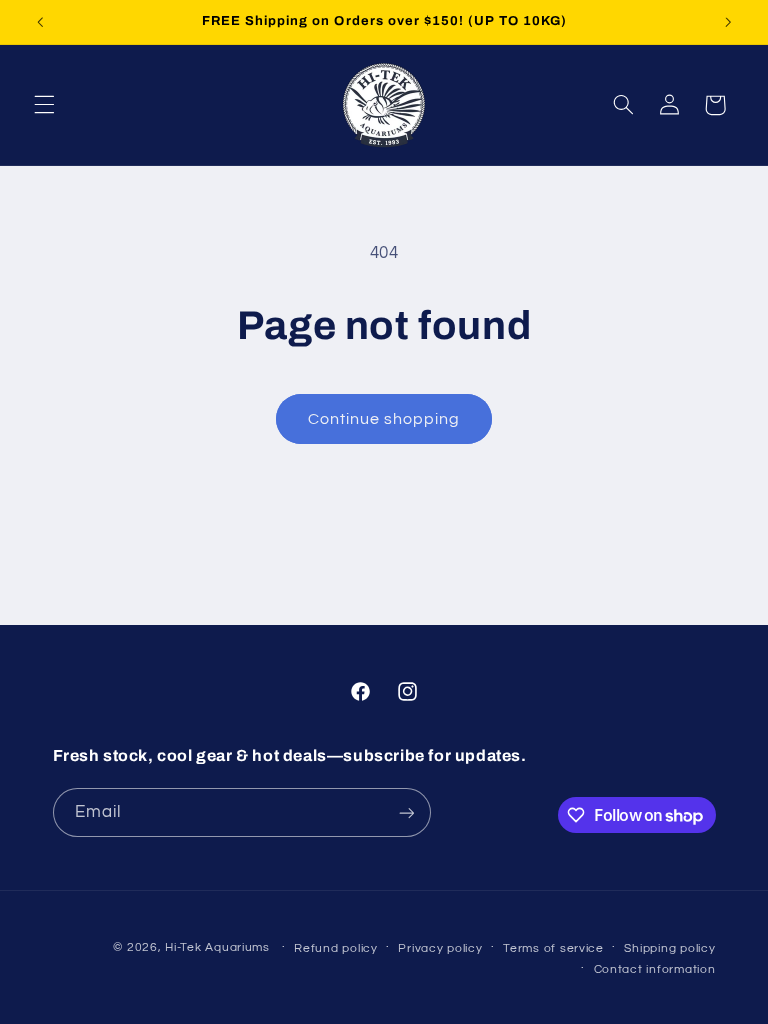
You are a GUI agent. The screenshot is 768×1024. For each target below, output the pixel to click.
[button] (44, 105)
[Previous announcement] (40, 22)
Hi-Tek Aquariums (217, 947)
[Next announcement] (728, 22)
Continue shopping (384, 419)
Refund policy (336, 948)
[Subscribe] (406, 812)
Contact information (655, 969)
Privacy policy (440, 948)
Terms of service (553, 948)
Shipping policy (669, 948)
